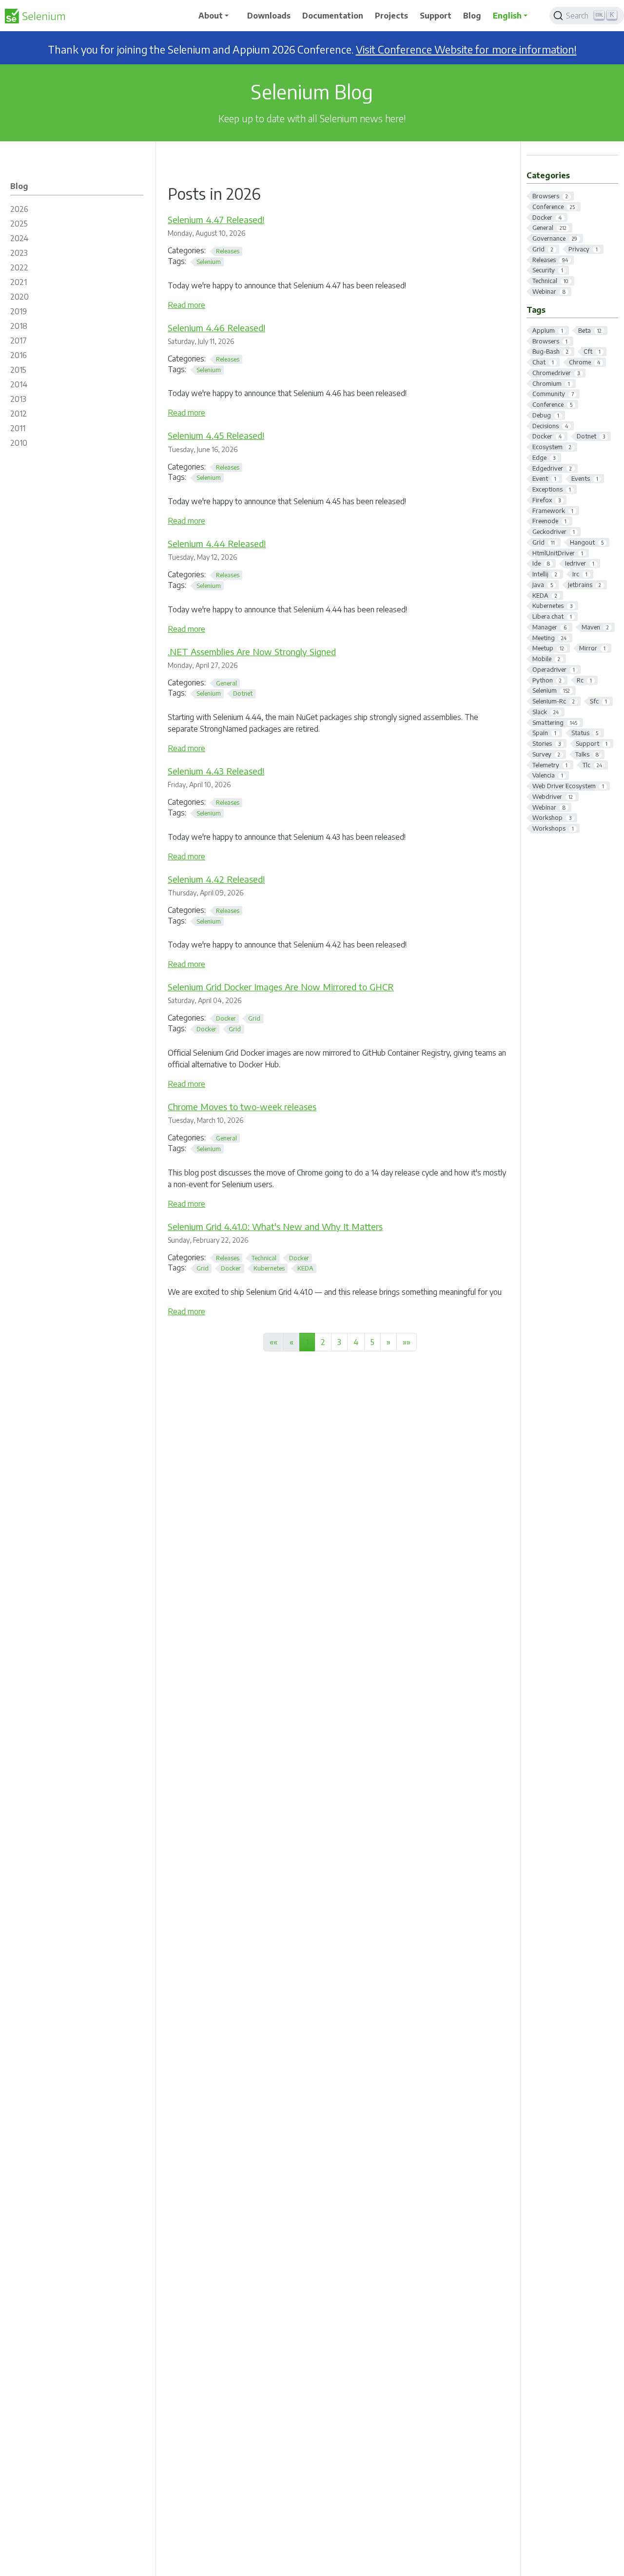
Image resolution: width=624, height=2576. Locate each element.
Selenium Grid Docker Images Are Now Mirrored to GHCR (281, 987)
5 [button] (372, 1342)
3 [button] (339, 1342)
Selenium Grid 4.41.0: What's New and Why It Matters (275, 1226)
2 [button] (323, 1342)
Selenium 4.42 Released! (216, 879)
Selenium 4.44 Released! (217, 543)
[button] (389, 1342)
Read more (186, 305)
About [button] (211, 16)
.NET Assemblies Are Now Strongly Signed (252, 652)
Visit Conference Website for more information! (466, 49)
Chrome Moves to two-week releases (242, 1107)
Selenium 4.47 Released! (216, 219)
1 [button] (307, 1342)
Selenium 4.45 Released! (216, 435)
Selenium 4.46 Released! (216, 328)
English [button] (507, 16)
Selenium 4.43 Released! (216, 771)
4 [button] (356, 1342)
